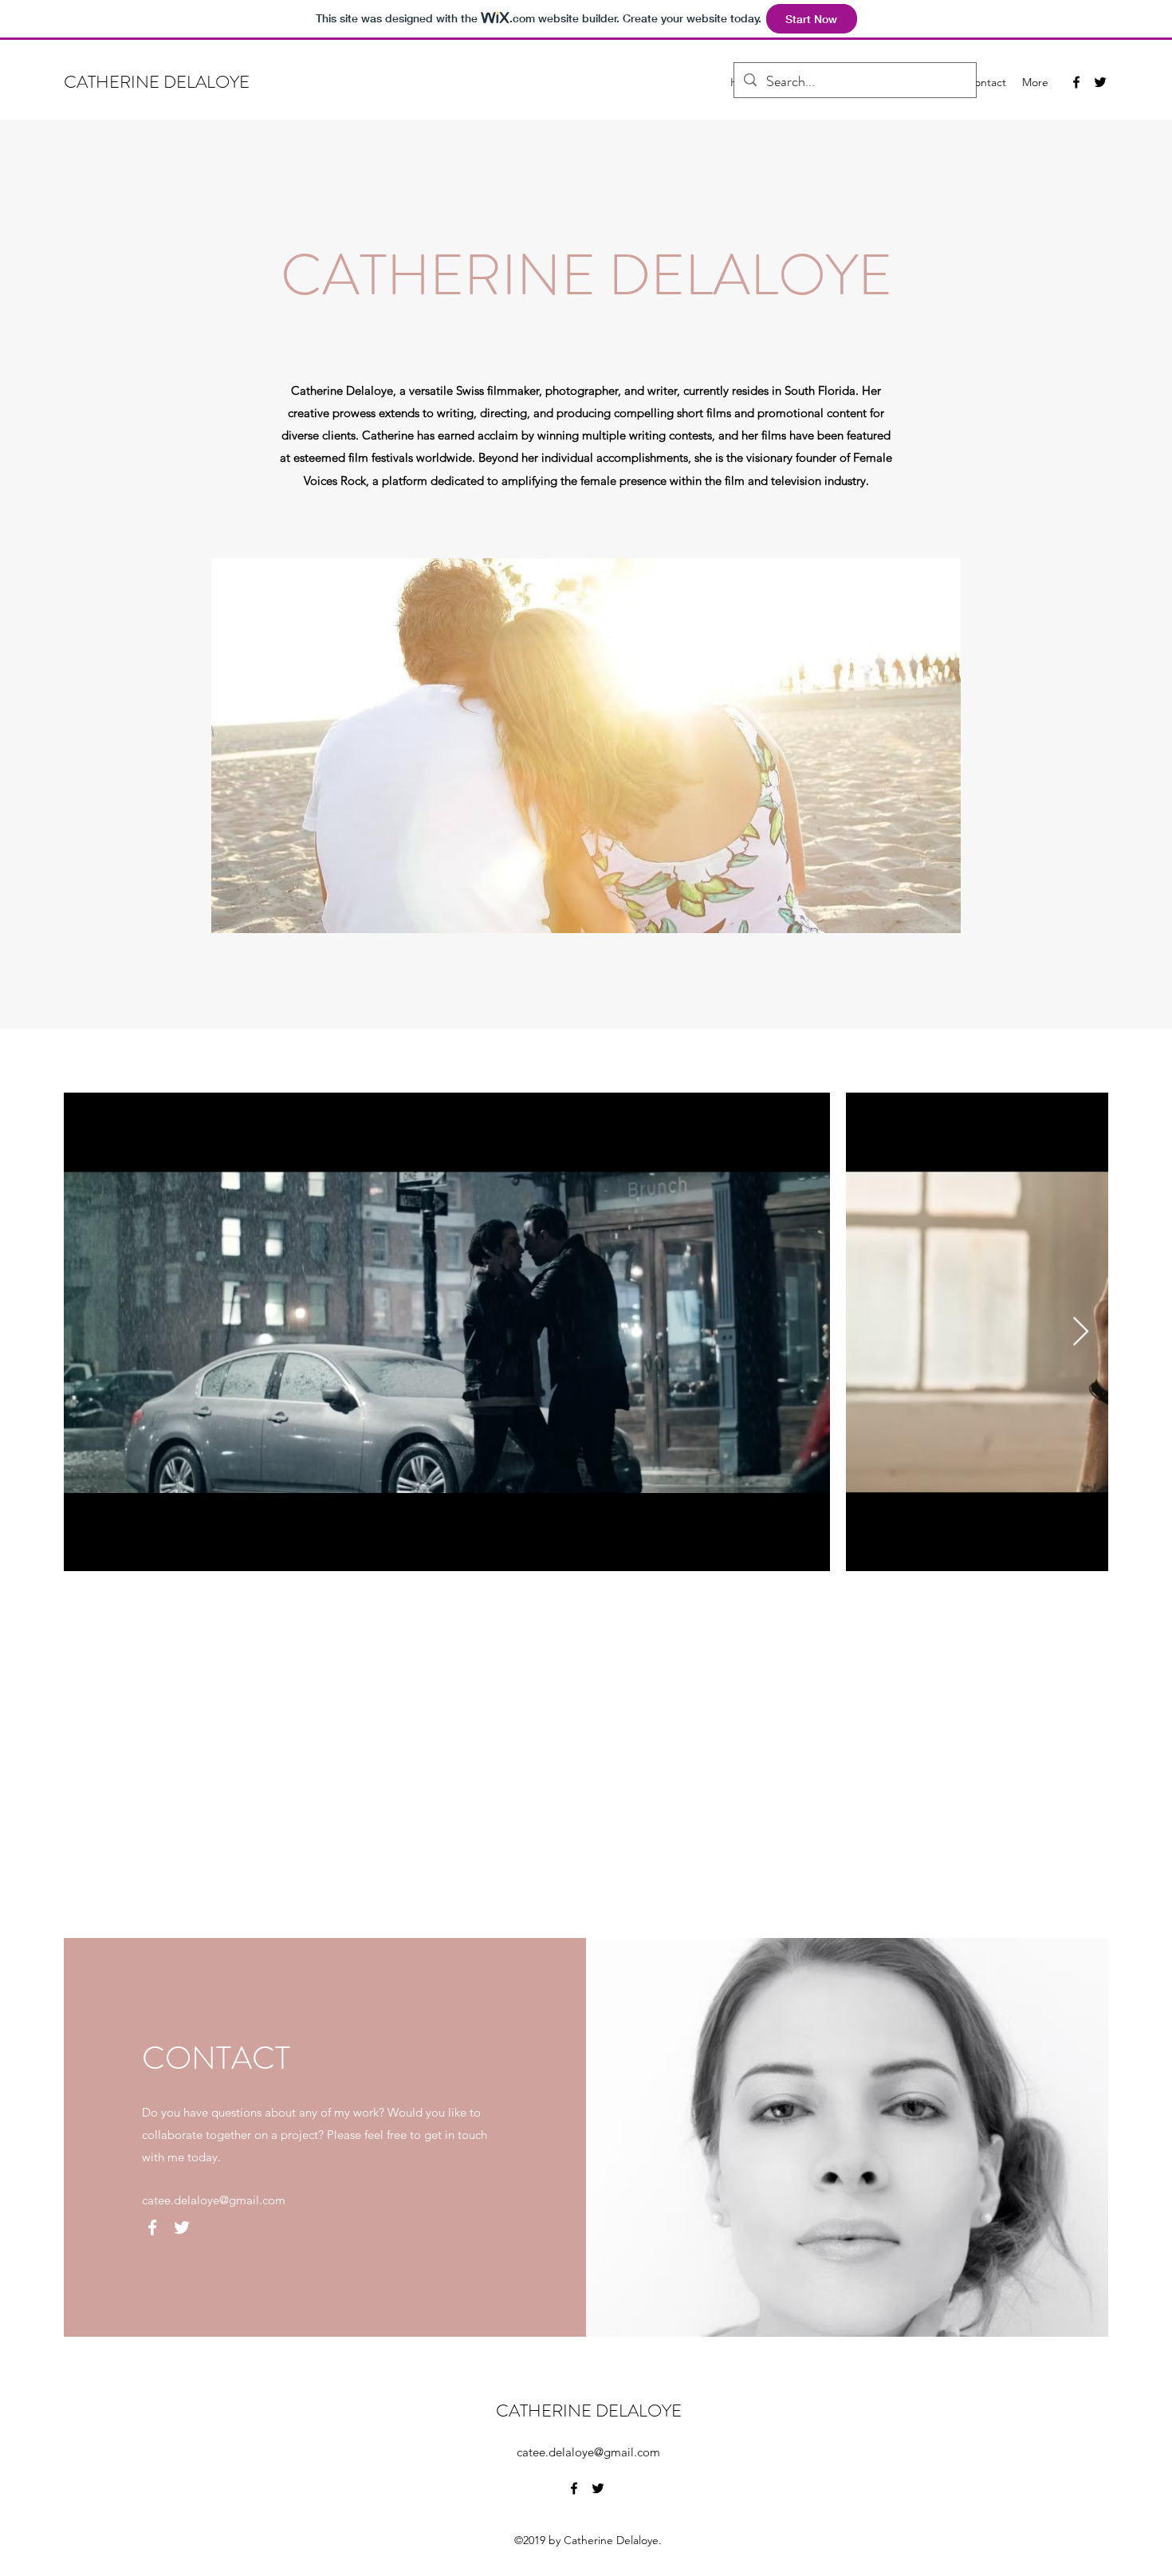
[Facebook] (1076, 82)
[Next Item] (1081, 1332)
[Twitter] (1100, 82)
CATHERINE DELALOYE (157, 82)
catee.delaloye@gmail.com (214, 2200)
